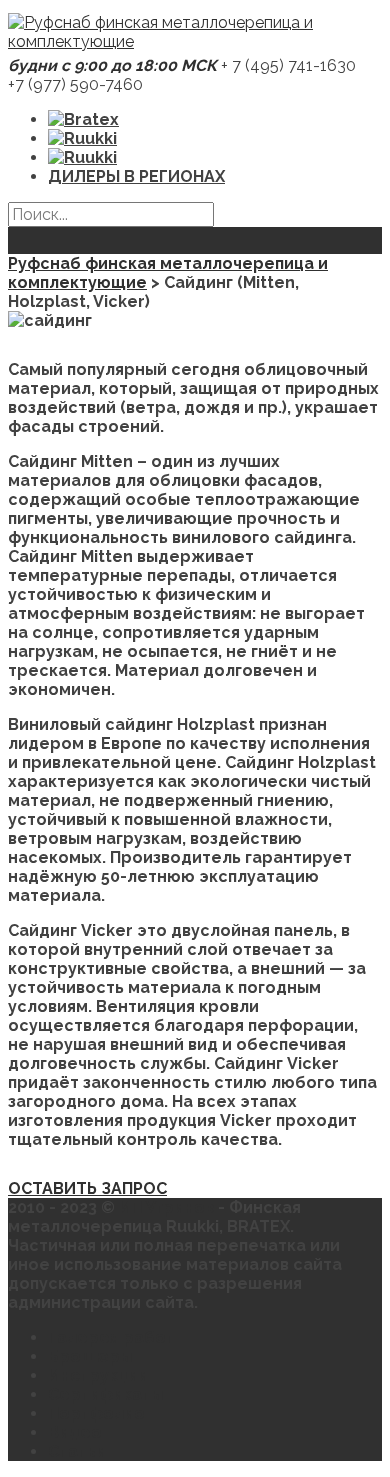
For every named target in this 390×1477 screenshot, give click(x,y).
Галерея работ (111, 1337)
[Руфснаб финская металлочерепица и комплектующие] (195, 41)
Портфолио (96, 1413)
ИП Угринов (168, 1207)
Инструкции (98, 1375)
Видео (75, 1432)
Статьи (77, 1451)
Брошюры (90, 1356)
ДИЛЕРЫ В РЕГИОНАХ (136, 176)
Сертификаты (105, 1394)
